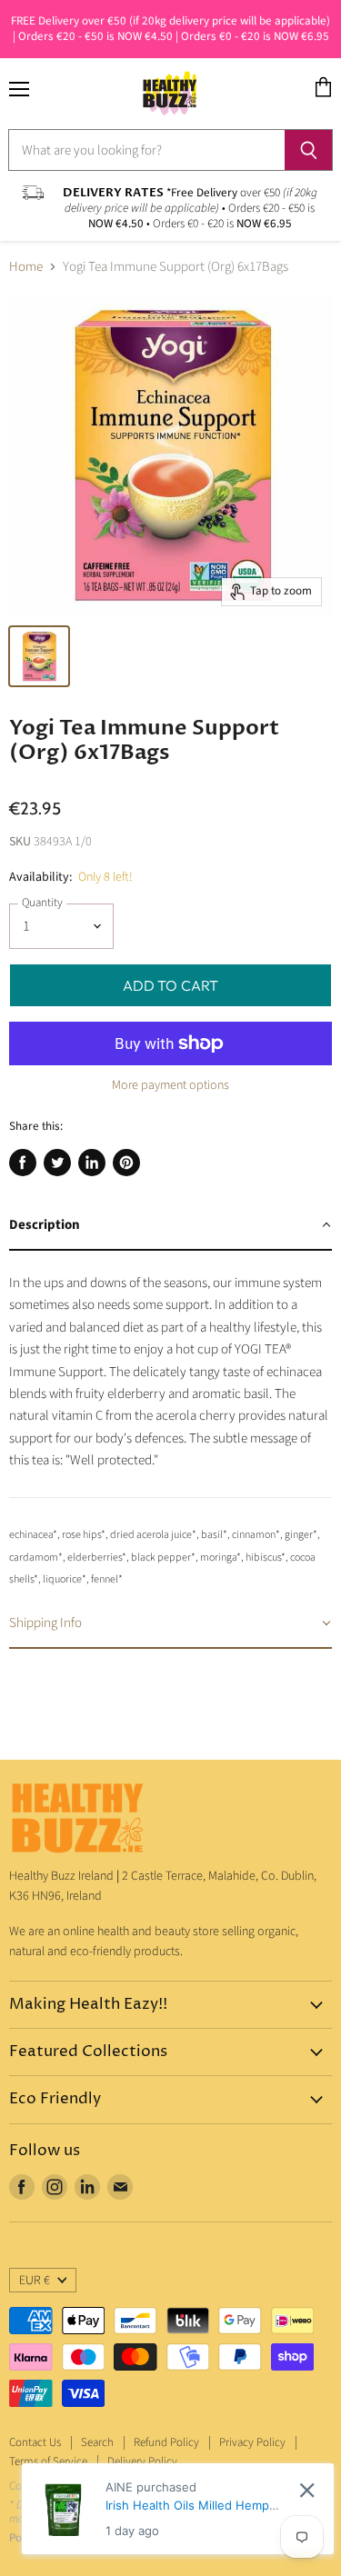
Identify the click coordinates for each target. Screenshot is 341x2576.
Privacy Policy (252, 2442)
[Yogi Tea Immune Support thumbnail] (39, 656)
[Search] (309, 150)
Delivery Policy (142, 2461)
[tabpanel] (170, 1425)
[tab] (170, 1226)
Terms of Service (48, 2461)
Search (97, 2442)
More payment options (170, 1085)
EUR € (35, 2281)
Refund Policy (166, 2442)
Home (26, 267)
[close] (307, 2490)
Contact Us (35, 2442)
